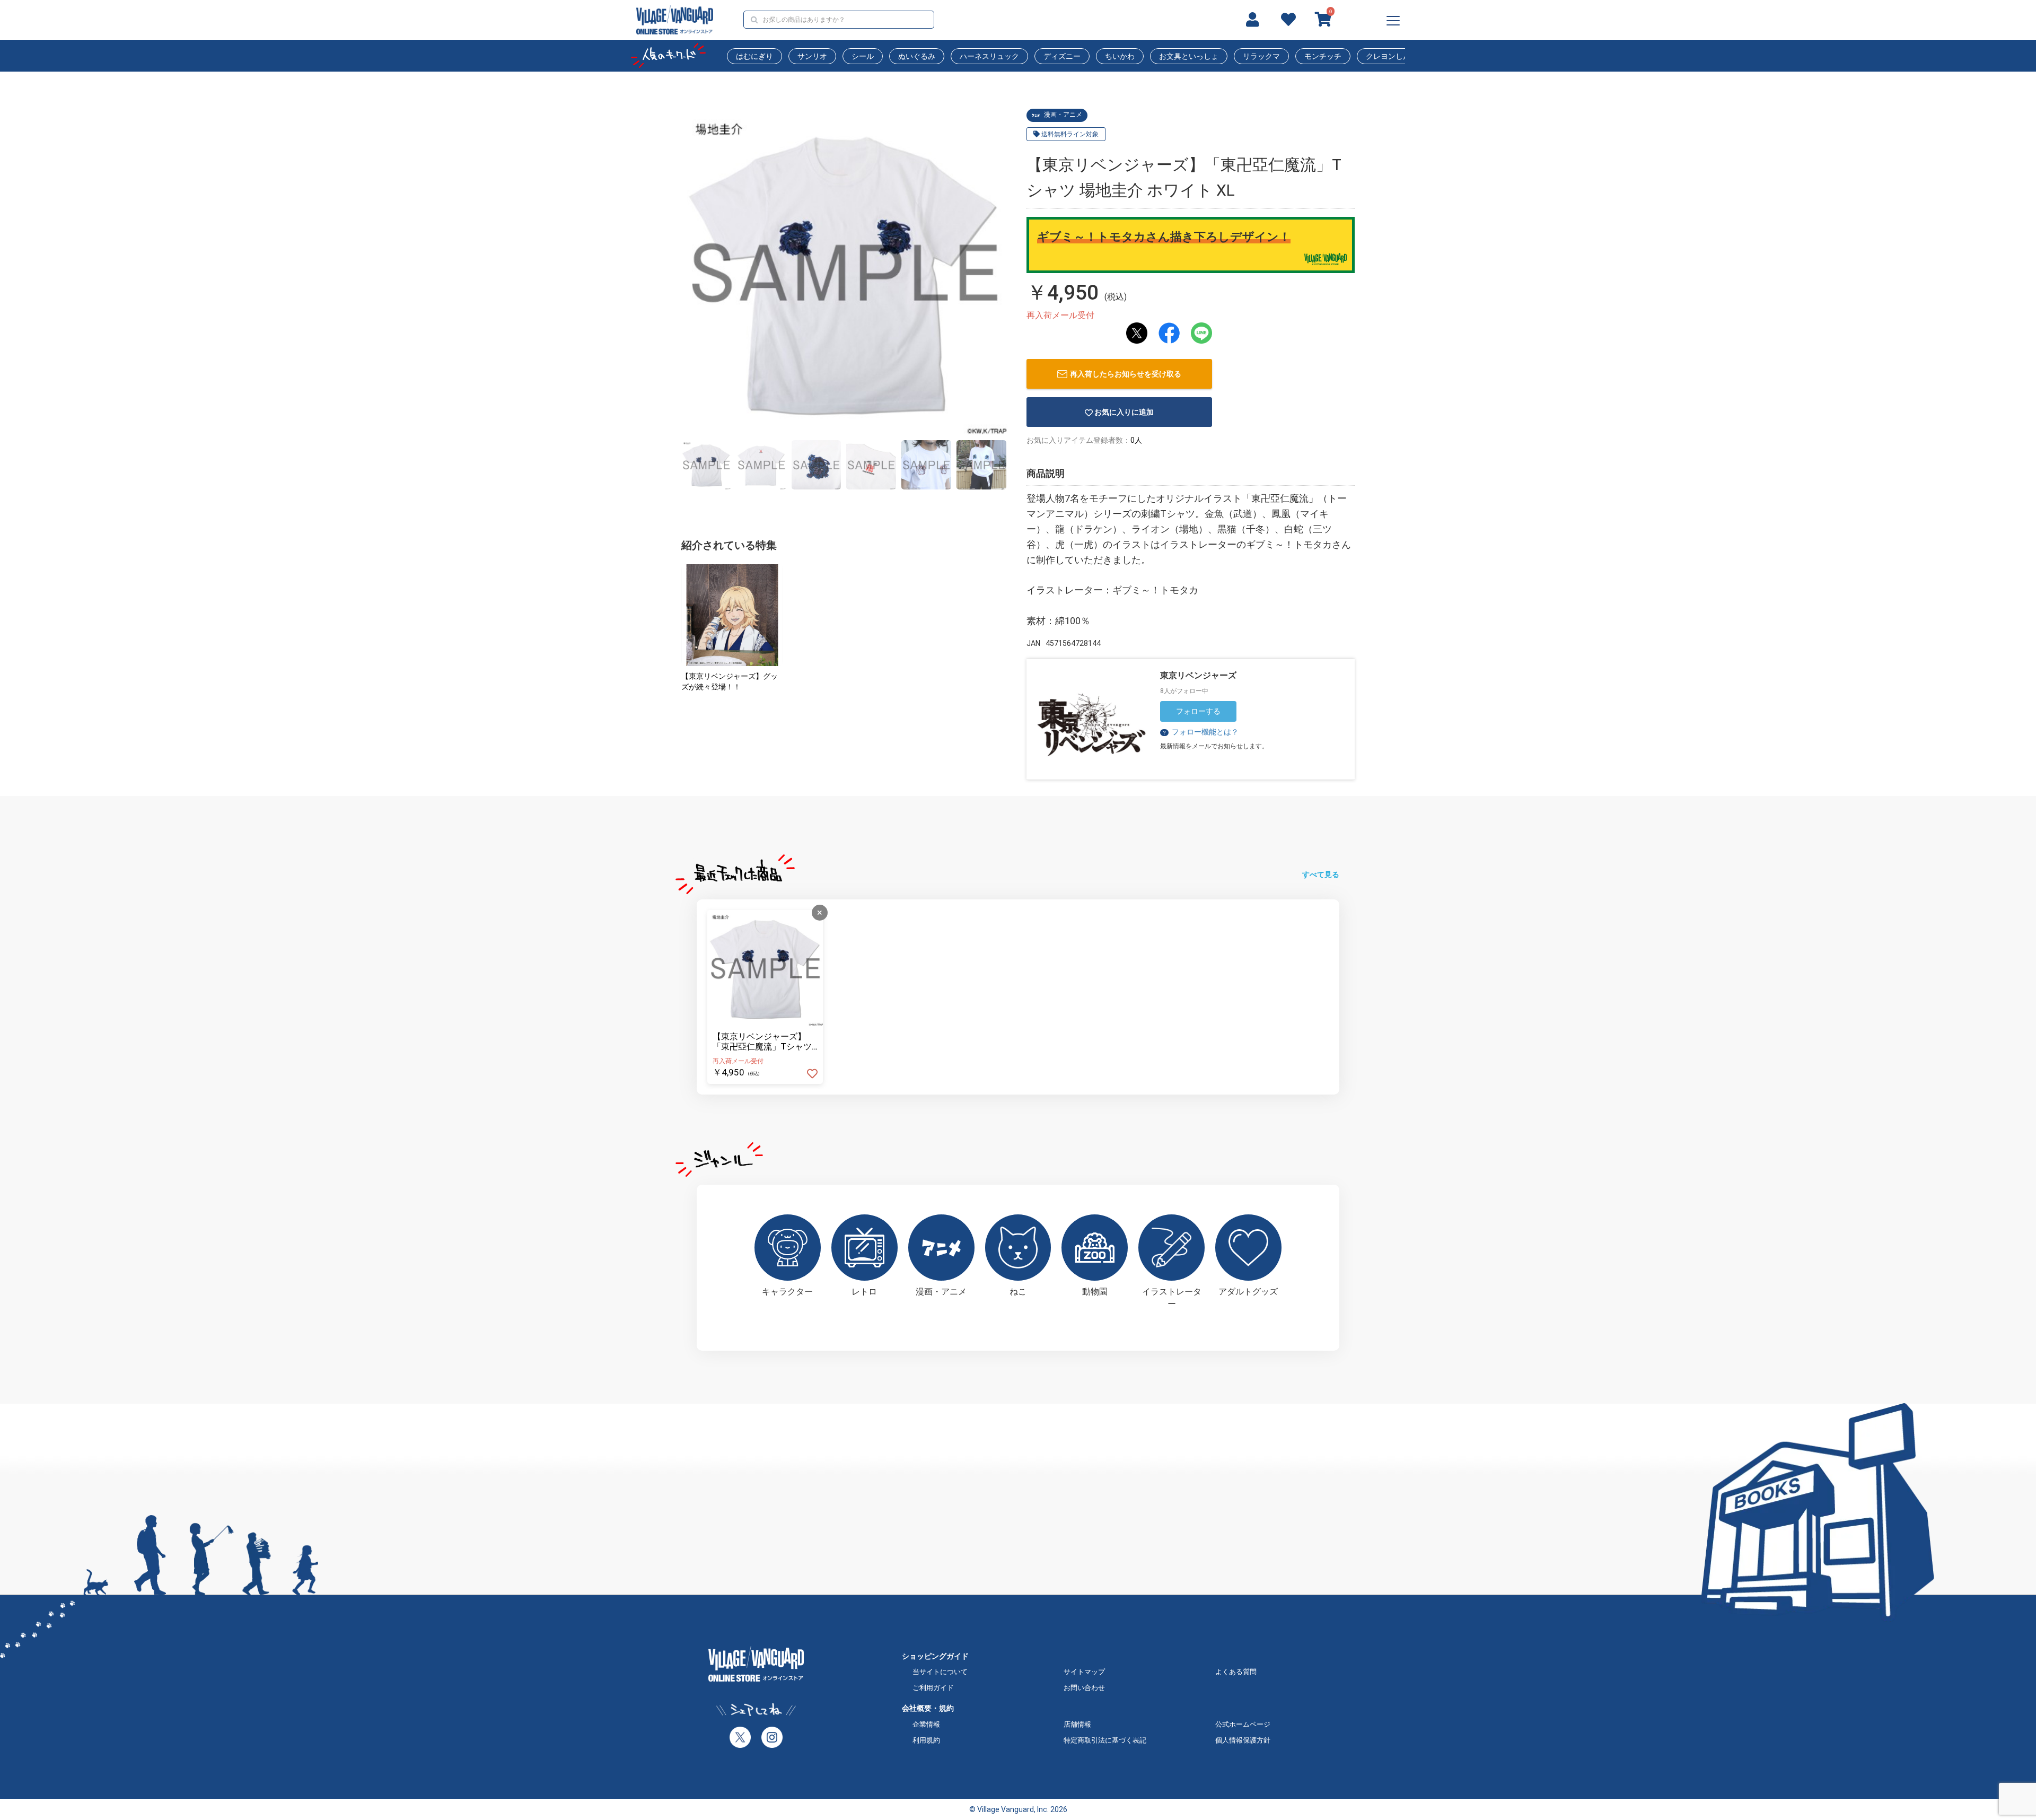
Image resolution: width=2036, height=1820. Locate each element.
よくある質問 (1236, 1672)
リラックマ (1261, 56)
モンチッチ (1323, 56)
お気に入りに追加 (1124, 412)
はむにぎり (754, 56)
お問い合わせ (1084, 1688)
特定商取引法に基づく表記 (1105, 1740)
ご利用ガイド (933, 1688)
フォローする (1198, 711)
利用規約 (926, 1740)
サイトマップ (1084, 1672)
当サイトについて (940, 1672)
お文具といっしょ (1189, 56)
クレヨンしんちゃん (1399, 56)
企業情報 (926, 1724)
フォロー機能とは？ (1200, 732)
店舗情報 (1077, 1724)
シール (863, 56)
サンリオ (812, 56)
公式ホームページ (1243, 1724)
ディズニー (1062, 56)
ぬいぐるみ (917, 56)
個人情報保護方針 (1243, 1740)
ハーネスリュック (989, 56)
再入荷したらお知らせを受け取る (1126, 374)
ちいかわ (1120, 56)
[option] (844, 272)
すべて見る (1321, 874)
